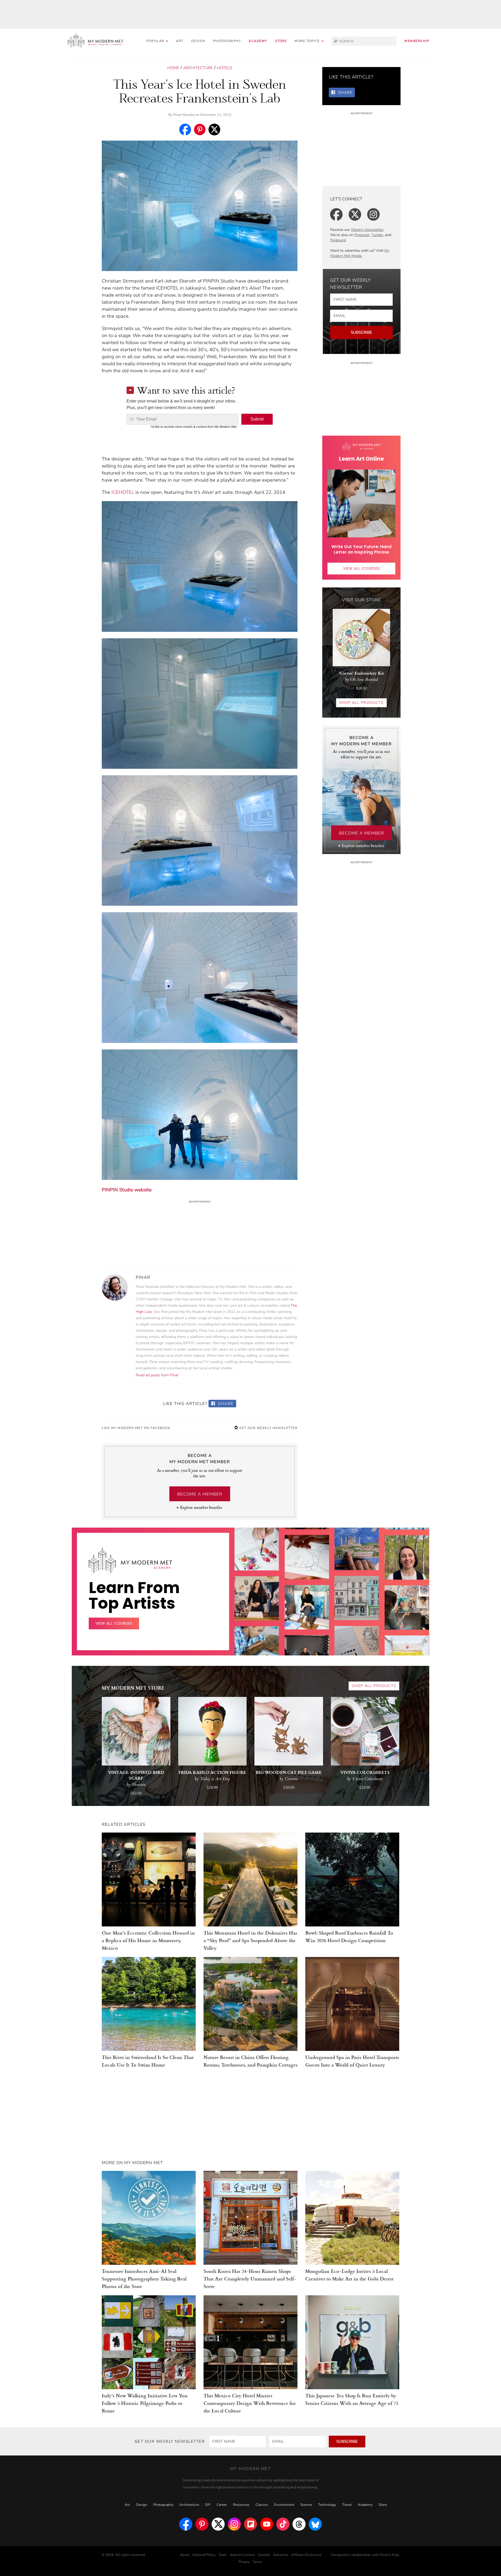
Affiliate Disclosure (306, 2555)
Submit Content (242, 2555)
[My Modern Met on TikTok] (283, 2524)
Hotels (224, 68)
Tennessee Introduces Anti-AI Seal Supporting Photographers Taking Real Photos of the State (144, 2278)
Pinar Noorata (184, 115)
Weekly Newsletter (367, 230)
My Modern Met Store (133, 1688)
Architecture (198, 68)
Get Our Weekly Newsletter (268, 1428)
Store (281, 41)
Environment (284, 2505)
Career (222, 2505)
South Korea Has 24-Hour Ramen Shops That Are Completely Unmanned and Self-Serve (250, 2278)
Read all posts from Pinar (157, 1375)
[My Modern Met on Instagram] (234, 2524)
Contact (264, 2555)
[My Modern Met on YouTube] (267, 2524)
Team (223, 2555)
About (185, 2555)
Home (173, 68)
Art (180, 41)
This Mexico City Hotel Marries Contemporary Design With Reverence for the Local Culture (250, 2403)
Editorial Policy (204, 2555)
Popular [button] (156, 41)
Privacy (244, 2562)
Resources (241, 2505)
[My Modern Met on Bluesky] (315, 2524)
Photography (227, 41)
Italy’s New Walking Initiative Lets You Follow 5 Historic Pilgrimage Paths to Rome (145, 2403)
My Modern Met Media (360, 253)
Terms (258, 2562)
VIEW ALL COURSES (362, 568)
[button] (309, 41)
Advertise (281, 2555)
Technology (327, 2505)
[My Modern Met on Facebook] (186, 2524)
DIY (208, 2505)
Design (198, 41)
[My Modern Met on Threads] (299, 2524)
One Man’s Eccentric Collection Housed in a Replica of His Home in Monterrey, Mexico (148, 1940)
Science (306, 2505)
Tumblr (377, 235)
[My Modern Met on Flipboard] (250, 2524)
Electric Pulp (389, 2555)
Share (225, 1404)
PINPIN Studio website (127, 1190)
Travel (347, 2505)
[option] (257, 1611)
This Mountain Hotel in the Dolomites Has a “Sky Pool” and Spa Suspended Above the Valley (250, 1940)
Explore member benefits (201, 1507)
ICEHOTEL (123, 492)
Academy (258, 41)
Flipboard (338, 240)
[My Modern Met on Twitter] (218, 2524)
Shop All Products (361, 703)
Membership (417, 41)
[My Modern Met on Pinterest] (202, 2524)
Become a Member (200, 1494)
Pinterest (362, 235)
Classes (262, 2505)
